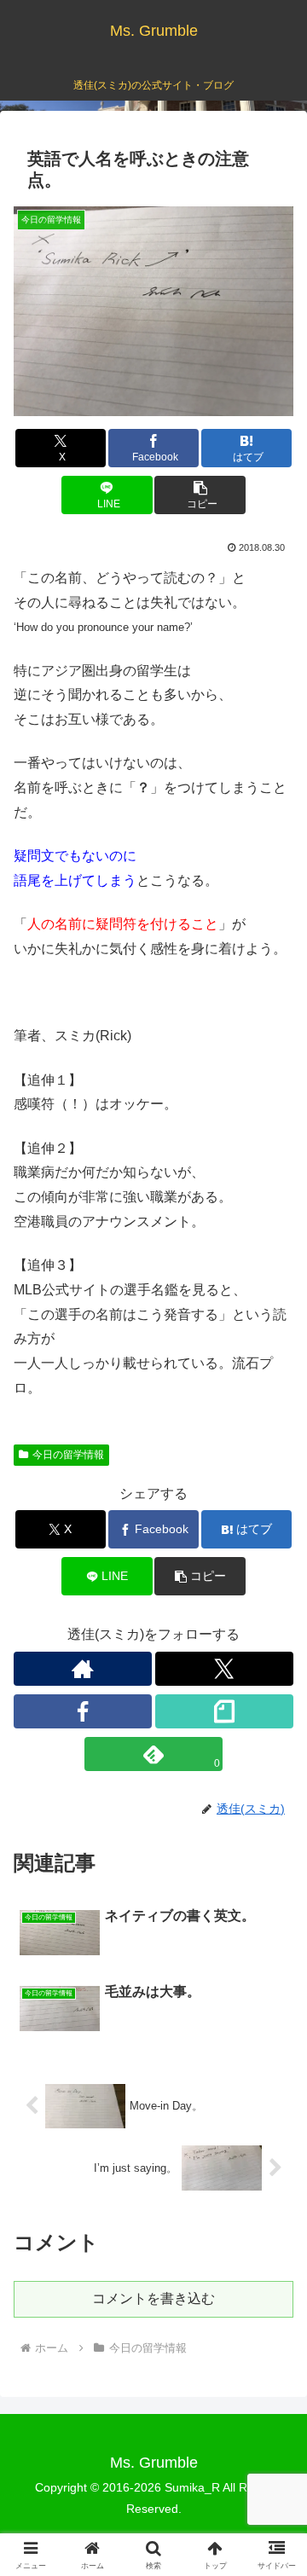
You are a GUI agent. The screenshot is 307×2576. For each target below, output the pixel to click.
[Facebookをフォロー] (83, 1711)
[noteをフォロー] (224, 1711)
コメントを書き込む (153, 2298)
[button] (200, 495)
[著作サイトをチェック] (83, 1669)
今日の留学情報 (68, 1455)
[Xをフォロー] (224, 1669)
